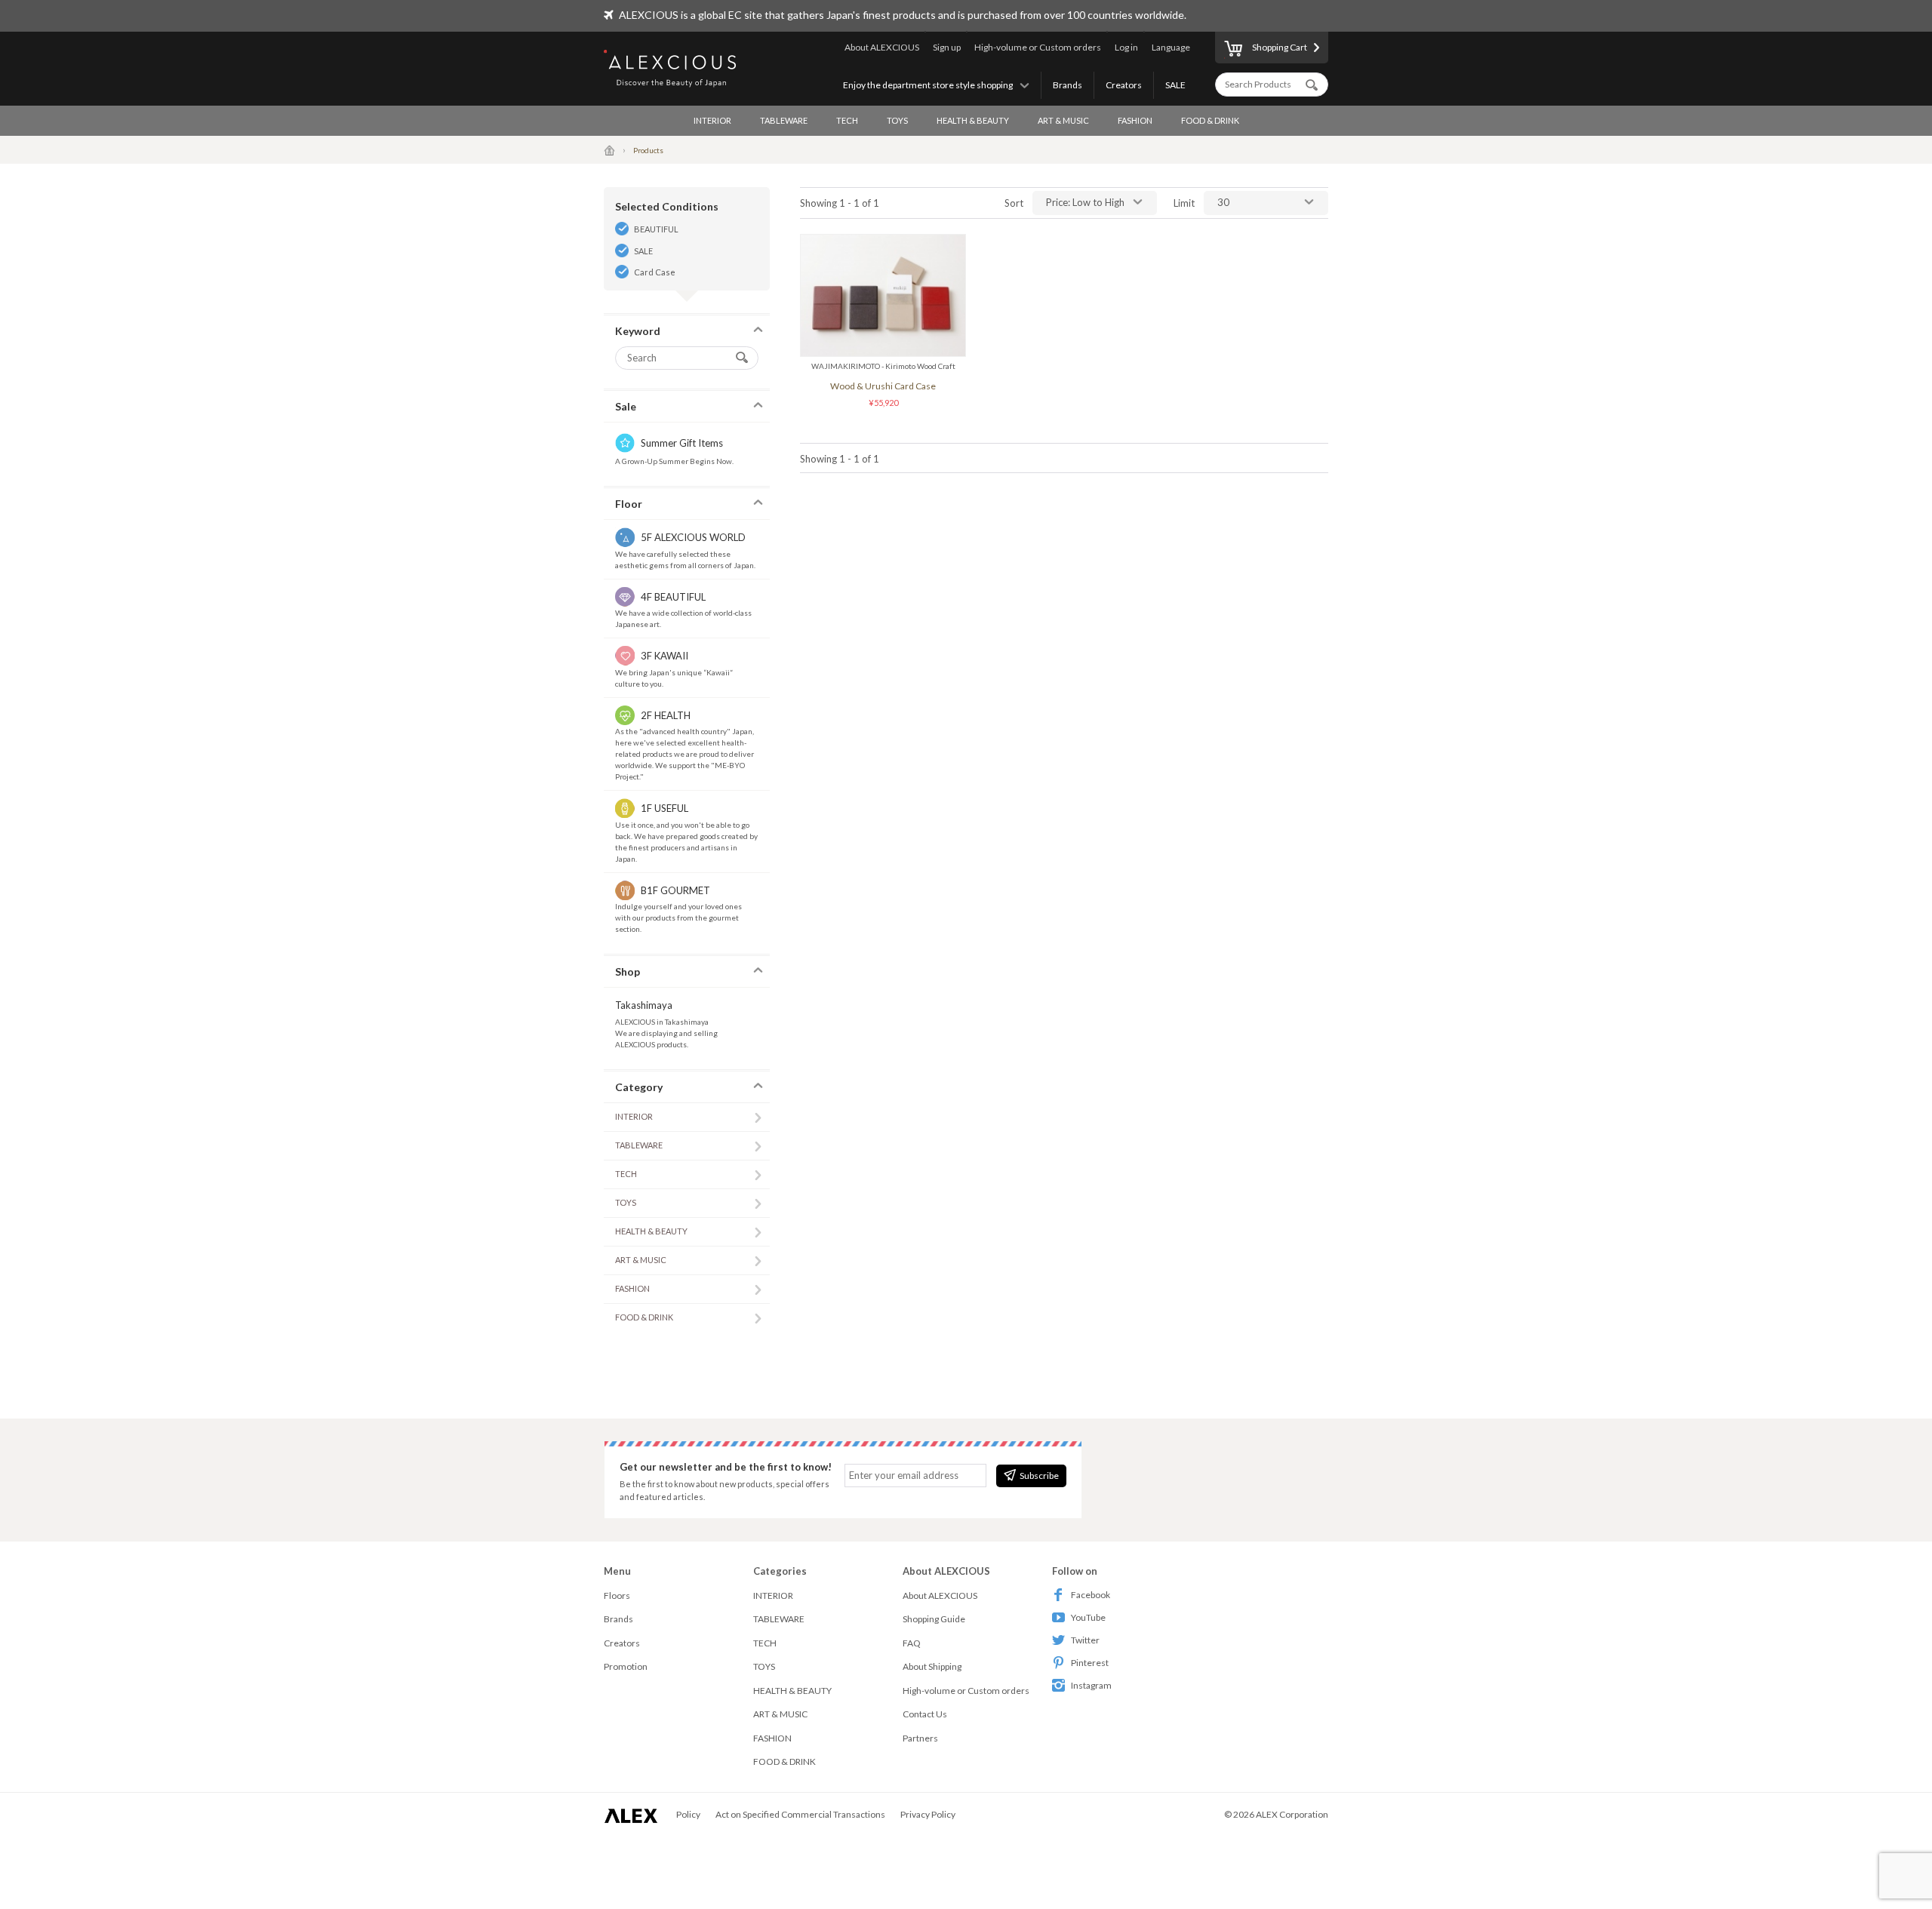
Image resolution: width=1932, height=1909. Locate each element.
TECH (847, 120)
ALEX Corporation (1292, 1814)
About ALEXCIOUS (882, 47)
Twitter (1085, 1640)
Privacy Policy (928, 1814)
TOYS (897, 120)
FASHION (1135, 120)
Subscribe (1039, 1476)
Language (1171, 47)
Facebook (1091, 1595)
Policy (688, 1814)
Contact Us (925, 1714)
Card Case (655, 272)
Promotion (626, 1666)
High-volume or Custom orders (1038, 47)
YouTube (1088, 1617)
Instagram (1091, 1685)
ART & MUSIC (1063, 120)
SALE (1175, 85)
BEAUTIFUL (656, 229)
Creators (1124, 85)
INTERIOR (712, 120)
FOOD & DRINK (1210, 120)
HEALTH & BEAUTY (973, 120)
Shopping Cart (1280, 47)
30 (1223, 202)
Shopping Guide (934, 1619)
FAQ (912, 1643)
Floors (617, 1595)
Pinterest (1090, 1663)
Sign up (947, 47)
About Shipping (932, 1666)
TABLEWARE (784, 120)
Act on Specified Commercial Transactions (800, 1814)
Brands (1068, 85)
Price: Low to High (1085, 202)
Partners (920, 1738)
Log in (1126, 47)
